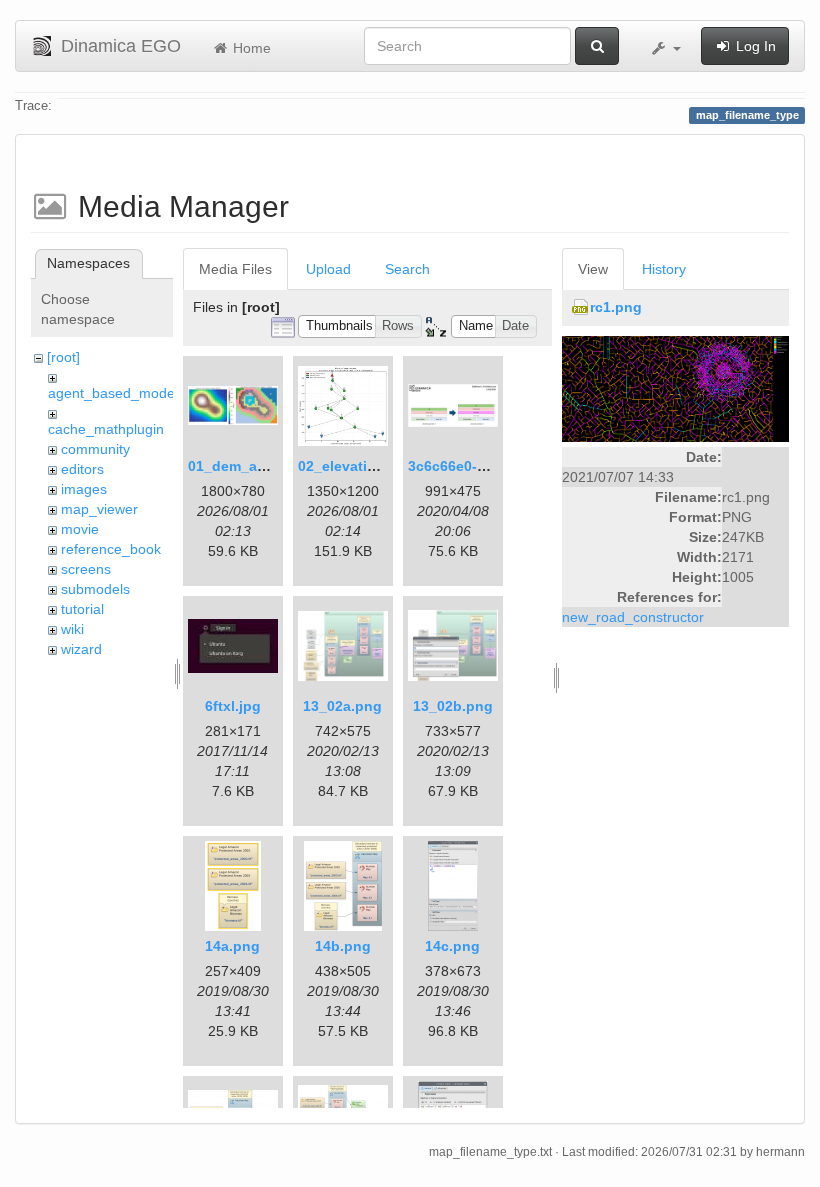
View (593, 269)
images (84, 489)
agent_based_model (113, 393)
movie (80, 529)
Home (250, 48)
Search (407, 269)
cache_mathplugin (106, 429)
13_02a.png (342, 706)
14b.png (343, 946)
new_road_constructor (633, 617)
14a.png (232, 946)
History (664, 269)
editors (82, 469)
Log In (754, 46)
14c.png (452, 946)
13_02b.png (453, 706)
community (95, 449)
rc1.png (616, 307)
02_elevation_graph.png (381, 466)
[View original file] (675, 388)
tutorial (82, 609)
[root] (63, 357)
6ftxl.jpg (233, 706)
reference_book (111, 549)
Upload (328, 269)
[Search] (597, 46)
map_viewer (99, 509)
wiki (72, 629)
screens (86, 569)
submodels (95, 589)
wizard (81, 649)
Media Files (235, 269)
